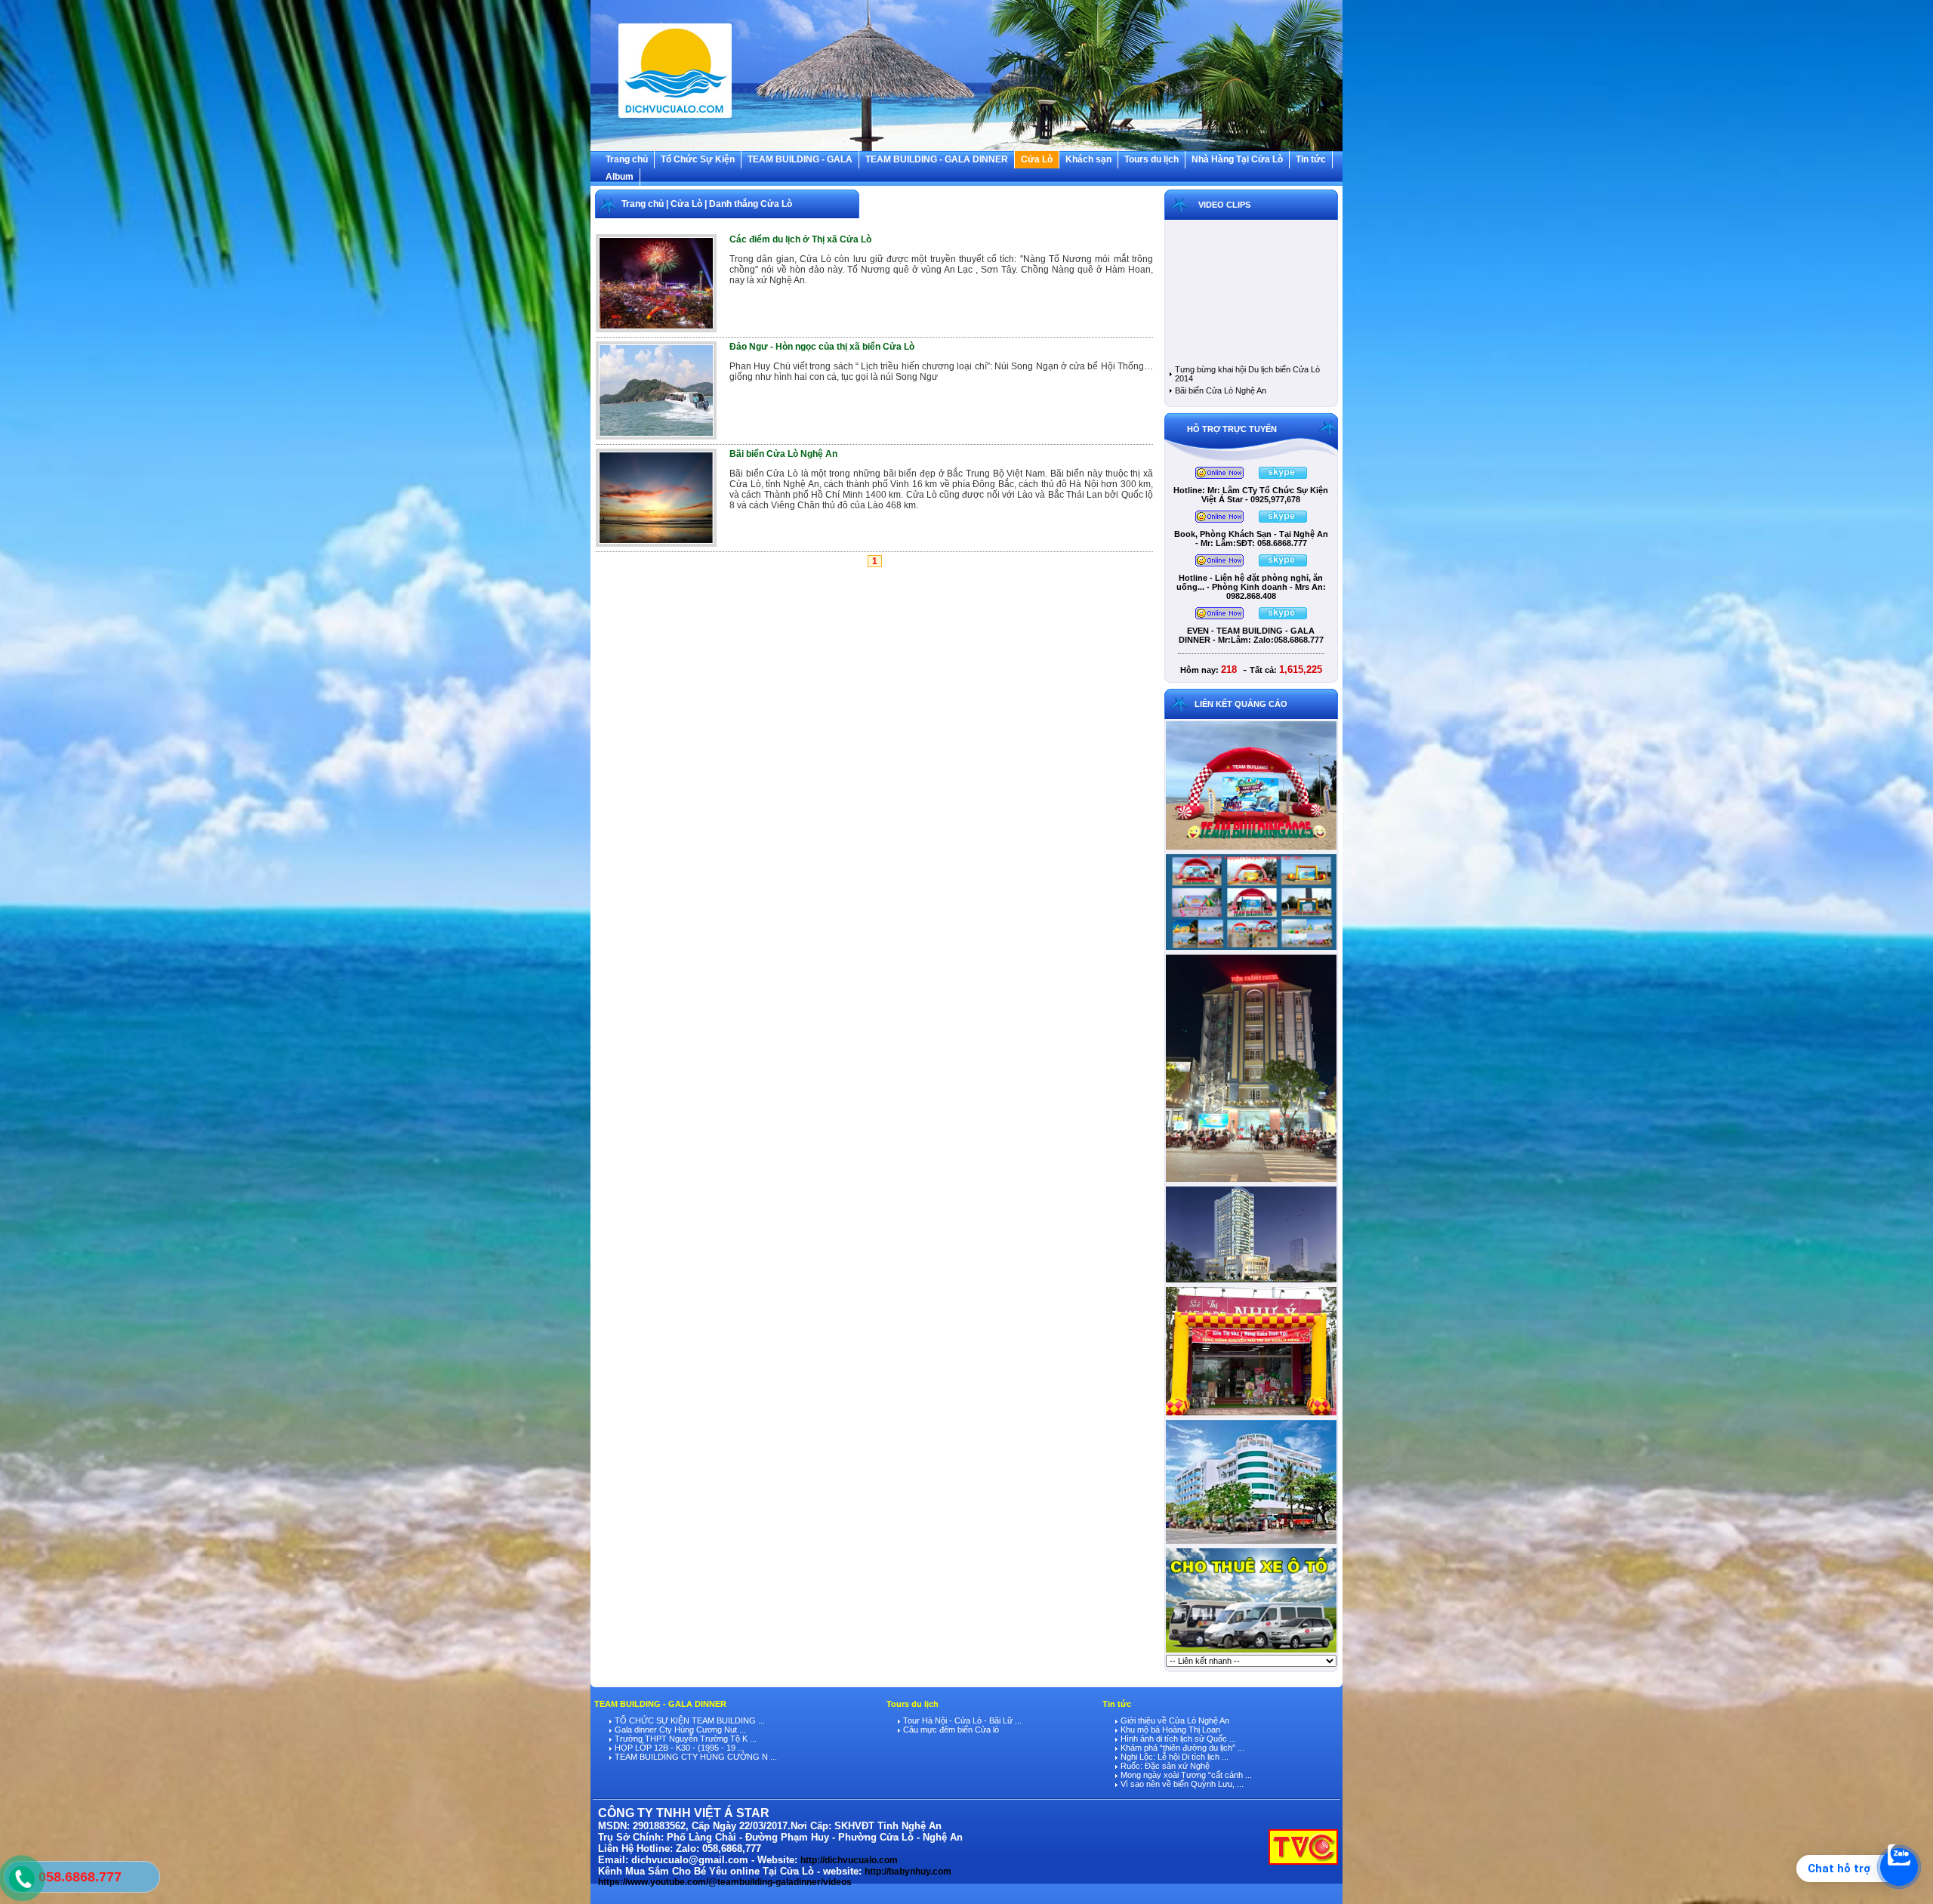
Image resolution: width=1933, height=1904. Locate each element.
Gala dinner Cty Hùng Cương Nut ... (679, 1730)
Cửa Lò (1037, 159)
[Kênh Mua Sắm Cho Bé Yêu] (1251, 1415)
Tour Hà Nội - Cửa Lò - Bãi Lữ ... (961, 1720)
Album (620, 177)
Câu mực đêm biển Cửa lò (950, 1730)
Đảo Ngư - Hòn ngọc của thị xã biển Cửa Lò (822, 347)
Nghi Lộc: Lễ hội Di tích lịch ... (1173, 1757)
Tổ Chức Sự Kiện (698, 159)
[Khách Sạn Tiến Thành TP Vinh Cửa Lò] (1251, 1181)
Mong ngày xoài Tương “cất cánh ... (1185, 1775)
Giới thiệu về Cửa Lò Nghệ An (1174, 1720)
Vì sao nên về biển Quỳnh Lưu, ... (1181, 1784)
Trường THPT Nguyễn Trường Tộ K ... (684, 1739)
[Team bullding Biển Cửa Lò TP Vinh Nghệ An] (1251, 849)
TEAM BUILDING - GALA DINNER (937, 159)
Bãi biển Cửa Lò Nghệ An (783, 454)
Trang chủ (627, 159)
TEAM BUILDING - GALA (800, 159)
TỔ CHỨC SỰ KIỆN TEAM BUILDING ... (689, 1720)
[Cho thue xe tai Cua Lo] (1251, 1652)
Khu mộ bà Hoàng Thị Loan (1169, 1730)
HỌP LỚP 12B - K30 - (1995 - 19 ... (678, 1748)
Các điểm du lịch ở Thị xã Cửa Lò (800, 239)
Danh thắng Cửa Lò (751, 204)
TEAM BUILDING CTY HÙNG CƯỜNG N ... (695, 1757)
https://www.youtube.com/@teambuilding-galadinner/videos (725, 1882)
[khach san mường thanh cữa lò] (1251, 1282)
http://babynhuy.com (908, 1872)
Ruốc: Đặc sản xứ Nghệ (1164, 1766)
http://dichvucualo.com (849, 1860)
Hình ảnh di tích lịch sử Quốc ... (1177, 1739)
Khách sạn (1088, 159)
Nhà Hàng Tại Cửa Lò (1237, 159)
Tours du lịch (1151, 159)
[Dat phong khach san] (1251, 1543)
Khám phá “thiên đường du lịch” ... (1181, 1748)
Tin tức (1311, 159)
